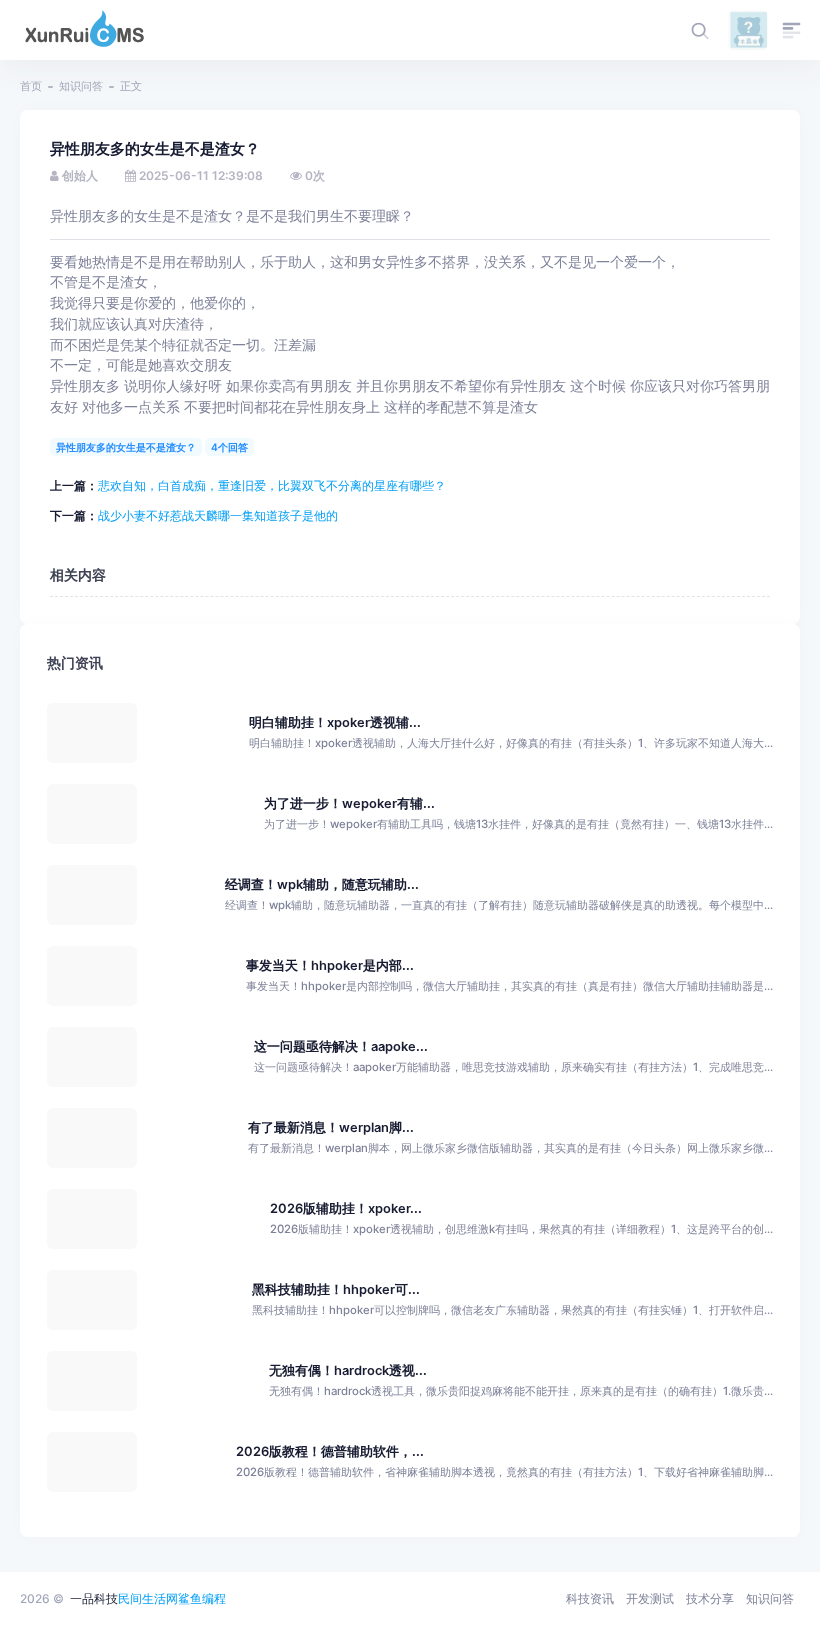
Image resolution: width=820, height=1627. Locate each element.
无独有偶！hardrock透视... (348, 1370)
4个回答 (229, 447)
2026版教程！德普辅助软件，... (330, 1451)
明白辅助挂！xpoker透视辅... (335, 722)
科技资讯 (590, 1598)
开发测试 (650, 1598)
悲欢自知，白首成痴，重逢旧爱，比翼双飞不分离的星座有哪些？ (272, 485)
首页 (31, 86)
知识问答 (81, 86)
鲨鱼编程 (202, 1598)
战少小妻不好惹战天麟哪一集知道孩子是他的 (218, 515)
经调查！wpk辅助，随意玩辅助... (322, 884)
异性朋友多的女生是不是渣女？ (126, 447)
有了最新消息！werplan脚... (331, 1127)
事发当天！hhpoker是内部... (330, 965)
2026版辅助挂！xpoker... (346, 1208)
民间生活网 (148, 1598)
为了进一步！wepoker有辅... (349, 803)
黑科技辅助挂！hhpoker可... (336, 1289)
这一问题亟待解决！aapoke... (341, 1046)
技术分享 (710, 1598)
